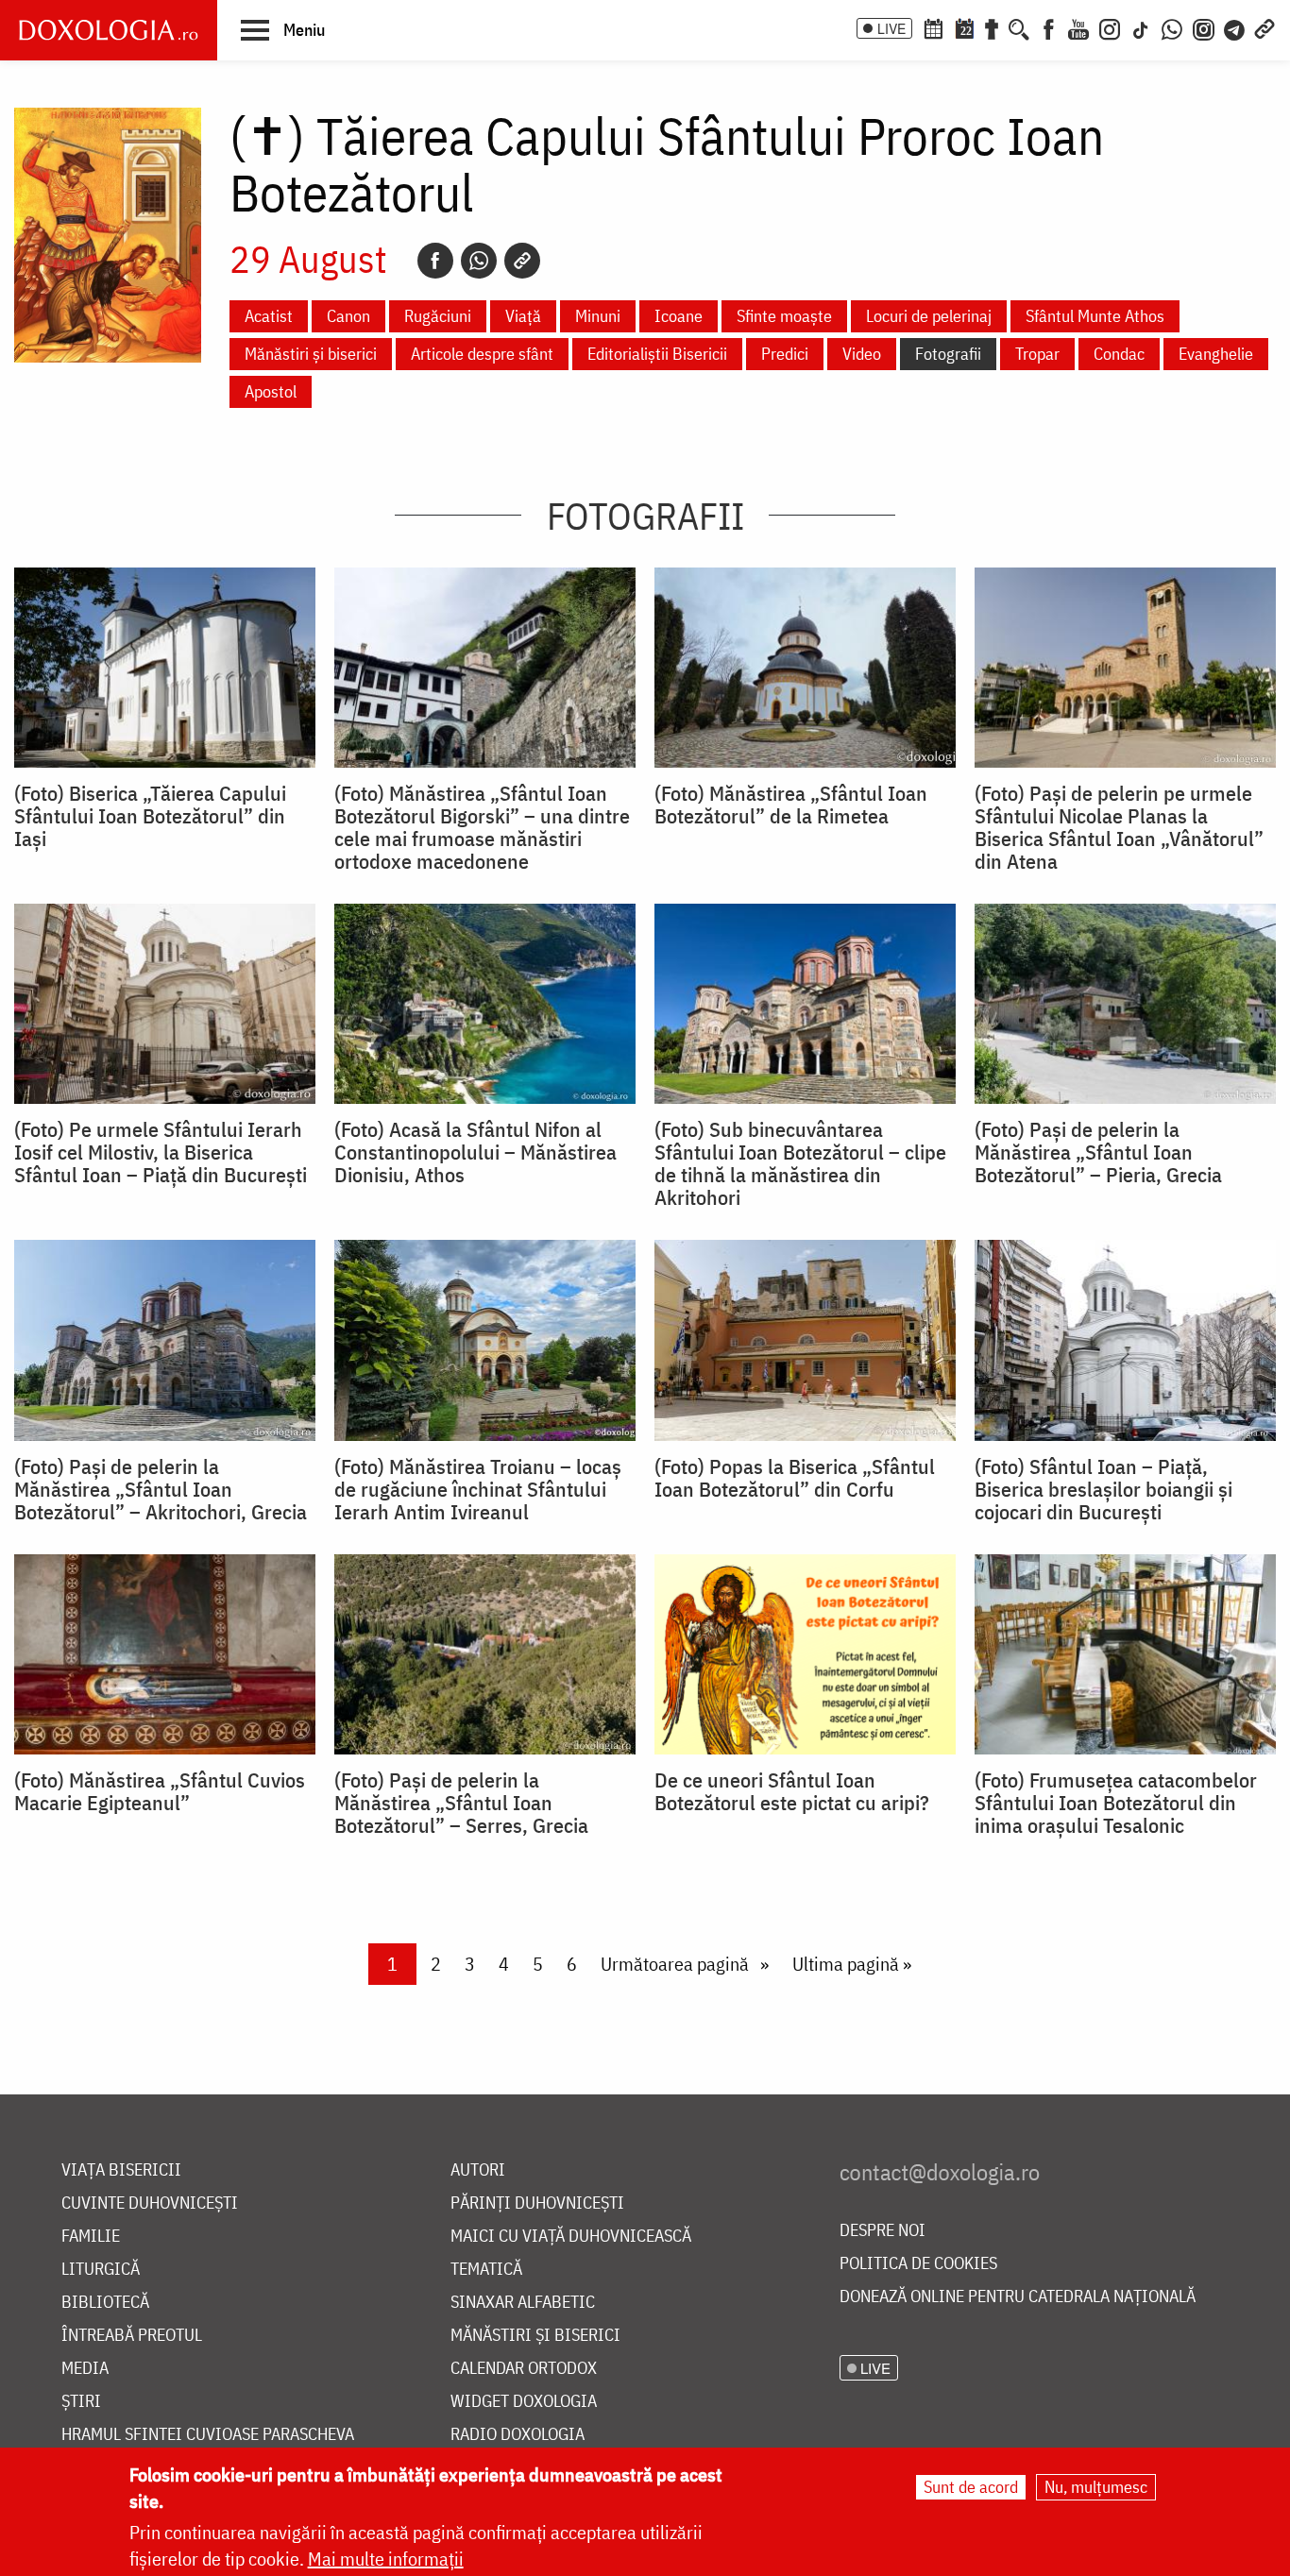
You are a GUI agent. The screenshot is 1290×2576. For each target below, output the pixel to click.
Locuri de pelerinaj (929, 316)
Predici (785, 354)
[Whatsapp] (479, 261)
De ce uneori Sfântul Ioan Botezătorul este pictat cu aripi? (792, 1791)
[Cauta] (1019, 27)
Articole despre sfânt (482, 354)
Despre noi (883, 2231)
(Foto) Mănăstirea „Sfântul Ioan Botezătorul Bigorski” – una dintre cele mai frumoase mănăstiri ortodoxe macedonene (482, 827)
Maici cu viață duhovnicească (571, 2237)
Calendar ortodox (524, 2369)
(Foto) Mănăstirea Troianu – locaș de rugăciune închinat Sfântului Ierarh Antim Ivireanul (478, 1489)
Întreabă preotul (132, 2336)
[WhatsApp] (1172, 27)
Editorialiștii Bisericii (657, 354)
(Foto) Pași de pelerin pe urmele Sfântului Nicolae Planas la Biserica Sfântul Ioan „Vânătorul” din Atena (1119, 827)
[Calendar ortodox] (933, 27)
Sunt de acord (971, 2487)
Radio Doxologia (518, 2435)
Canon (348, 316)
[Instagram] (1110, 27)
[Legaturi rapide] (1265, 27)
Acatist (269, 316)
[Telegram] (1235, 27)
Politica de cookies (918, 2264)
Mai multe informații (386, 2559)
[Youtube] (1078, 27)
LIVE (891, 28)
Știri (81, 2402)
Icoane (679, 316)
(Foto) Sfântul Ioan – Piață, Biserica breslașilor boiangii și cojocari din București (1103, 1489)
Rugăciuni (438, 316)
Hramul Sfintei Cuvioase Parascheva (208, 2435)
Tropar (1037, 354)
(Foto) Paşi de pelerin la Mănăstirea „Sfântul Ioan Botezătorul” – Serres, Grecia (461, 1803)
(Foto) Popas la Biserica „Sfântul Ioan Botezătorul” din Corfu (795, 1478)
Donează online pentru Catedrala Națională (1018, 2297)
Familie (91, 2237)
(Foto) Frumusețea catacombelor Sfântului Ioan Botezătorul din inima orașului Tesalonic (1116, 1803)
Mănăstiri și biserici (311, 354)
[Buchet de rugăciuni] (992, 27)
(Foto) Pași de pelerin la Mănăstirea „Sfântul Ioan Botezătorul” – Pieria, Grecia (1098, 1152)
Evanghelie (1216, 354)
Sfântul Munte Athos (1095, 316)
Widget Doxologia (524, 2402)
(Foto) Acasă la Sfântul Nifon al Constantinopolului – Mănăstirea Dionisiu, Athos (475, 1152)
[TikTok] (1141, 27)
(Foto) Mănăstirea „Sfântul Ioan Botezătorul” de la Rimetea (791, 805)
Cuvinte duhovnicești (150, 2203)
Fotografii (948, 354)
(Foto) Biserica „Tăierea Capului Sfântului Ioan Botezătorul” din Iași (150, 816)
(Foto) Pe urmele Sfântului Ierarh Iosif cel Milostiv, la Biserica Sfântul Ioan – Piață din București (161, 1152)
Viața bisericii (121, 2170)
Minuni (598, 316)
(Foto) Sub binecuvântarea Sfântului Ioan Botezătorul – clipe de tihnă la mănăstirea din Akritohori (800, 1163)
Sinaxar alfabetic (523, 2303)
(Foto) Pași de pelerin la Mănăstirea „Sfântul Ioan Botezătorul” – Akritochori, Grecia (161, 1489)
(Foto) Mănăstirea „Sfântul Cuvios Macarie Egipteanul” (160, 1791)
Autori (478, 2170)
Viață (523, 316)
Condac (1119, 354)
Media (85, 2369)
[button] (283, 29)
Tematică (486, 2270)
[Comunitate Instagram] (1204, 27)
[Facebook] (1049, 27)
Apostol (271, 391)
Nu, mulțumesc (1096, 2487)
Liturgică (101, 2270)
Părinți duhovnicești (537, 2203)
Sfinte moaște (784, 316)
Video (862, 354)
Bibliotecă (105, 2303)
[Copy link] (522, 261)
